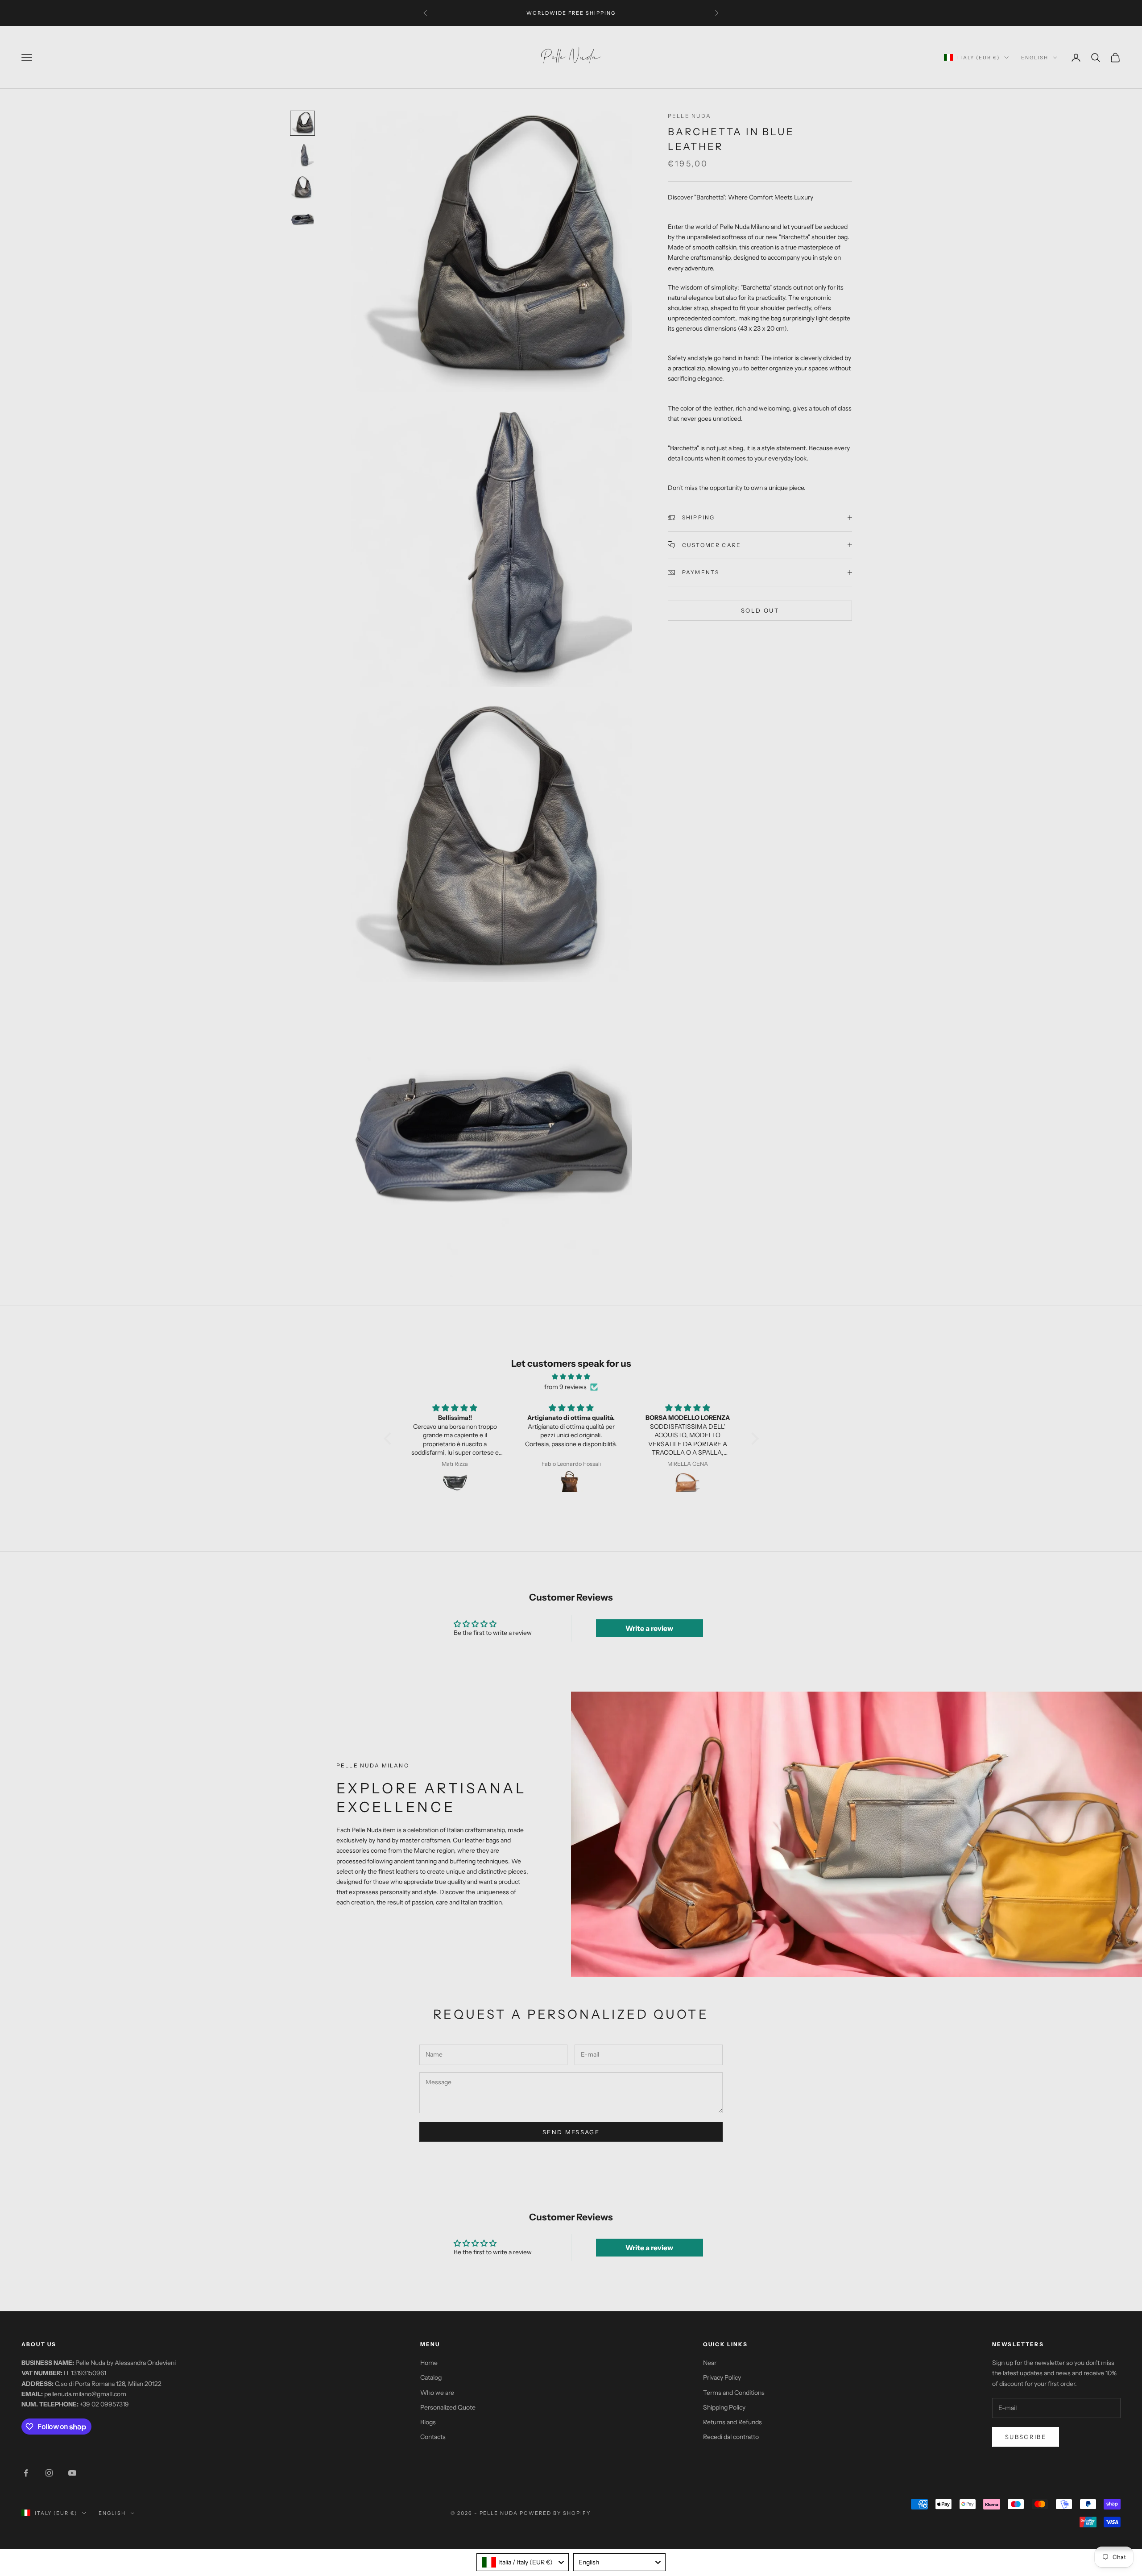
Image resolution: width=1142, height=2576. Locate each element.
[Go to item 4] (302, 220)
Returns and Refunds (732, 2422)
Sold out (760, 610)
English (1035, 58)
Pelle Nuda (690, 116)
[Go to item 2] (302, 155)
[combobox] (523, 2562)
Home (429, 2363)
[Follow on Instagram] (49, 2473)
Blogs (428, 2422)
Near (710, 2363)
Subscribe (1026, 2437)
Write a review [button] (649, 1628)
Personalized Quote (448, 2407)
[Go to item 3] (302, 187)
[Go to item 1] (302, 123)
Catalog (431, 2377)
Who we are (437, 2393)
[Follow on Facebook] (26, 2473)
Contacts (433, 2437)
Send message (571, 2132)
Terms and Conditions (734, 2393)
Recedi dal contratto (731, 2437)
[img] (571, 1377)
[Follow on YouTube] (72, 2473)
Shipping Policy (724, 2407)
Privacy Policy (722, 2377)
